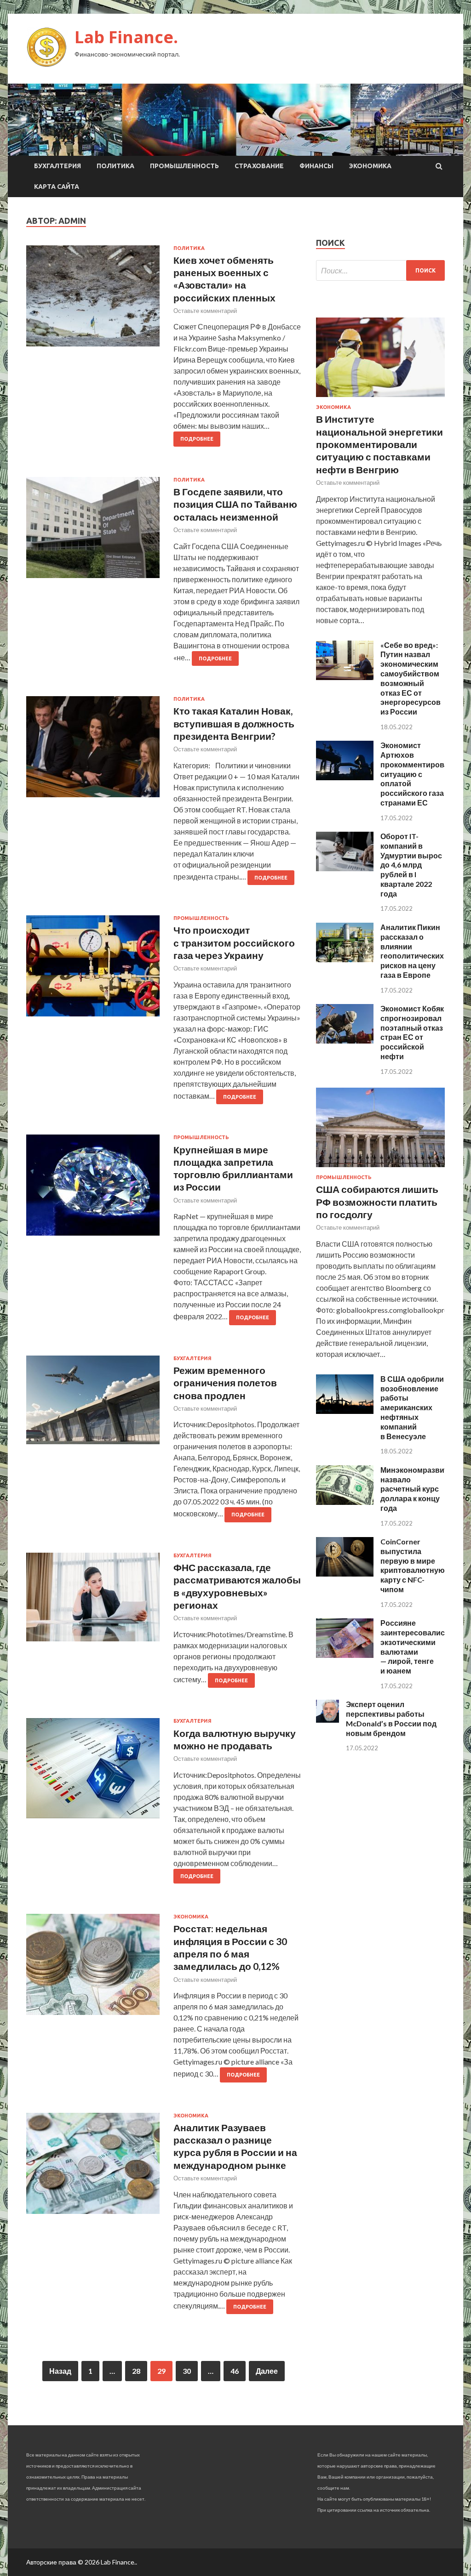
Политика (115, 166)
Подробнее (197, 439)
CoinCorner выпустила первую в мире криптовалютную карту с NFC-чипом (413, 1565)
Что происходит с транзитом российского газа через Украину (234, 942)
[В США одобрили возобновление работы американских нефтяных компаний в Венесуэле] (345, 1411)
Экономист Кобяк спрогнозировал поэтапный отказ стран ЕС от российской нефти (412, 1032)
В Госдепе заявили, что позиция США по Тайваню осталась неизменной (235, 504)
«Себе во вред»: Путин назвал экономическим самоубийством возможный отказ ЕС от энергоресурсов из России (411, 678)
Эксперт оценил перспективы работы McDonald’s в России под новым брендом (391, 1718)
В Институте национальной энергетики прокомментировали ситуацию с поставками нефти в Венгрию (379, 444)
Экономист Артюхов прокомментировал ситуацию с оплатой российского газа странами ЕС (417, 774)
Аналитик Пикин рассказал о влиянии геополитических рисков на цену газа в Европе (412, 951)
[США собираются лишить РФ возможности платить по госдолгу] (380, 1169)
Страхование (259, 166)
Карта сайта (57, 187)
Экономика (370, 166)
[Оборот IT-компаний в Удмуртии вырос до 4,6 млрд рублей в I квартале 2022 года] (345, 868)
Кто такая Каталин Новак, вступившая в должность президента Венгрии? (234, 723)
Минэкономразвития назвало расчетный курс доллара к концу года (419, 1489)
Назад (60, 2371)
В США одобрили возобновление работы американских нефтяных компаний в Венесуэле (412, 1407)
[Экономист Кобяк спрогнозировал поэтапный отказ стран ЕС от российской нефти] (345, 1041)
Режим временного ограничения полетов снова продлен (225, 1383)
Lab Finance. (126, 37)
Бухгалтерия (57, 166)
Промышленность (184, 166)
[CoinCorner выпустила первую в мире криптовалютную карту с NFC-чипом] (345, 1574)
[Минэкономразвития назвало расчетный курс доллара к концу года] (345, 1502)
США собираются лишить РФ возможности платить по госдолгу (377, 1202)
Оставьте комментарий (205, 311)
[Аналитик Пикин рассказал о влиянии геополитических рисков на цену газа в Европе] (345, 959)
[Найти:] (380, 270)
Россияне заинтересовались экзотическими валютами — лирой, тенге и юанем (415, 1647)
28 (136, 2371)
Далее (267, 2371)
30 (187, 2371)
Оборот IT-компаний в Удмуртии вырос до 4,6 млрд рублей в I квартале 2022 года (411, 865)
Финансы (316, 166)
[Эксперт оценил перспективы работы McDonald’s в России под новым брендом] (327, 1720)
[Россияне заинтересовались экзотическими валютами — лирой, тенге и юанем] (345, 1655)
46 (235, 2371)
